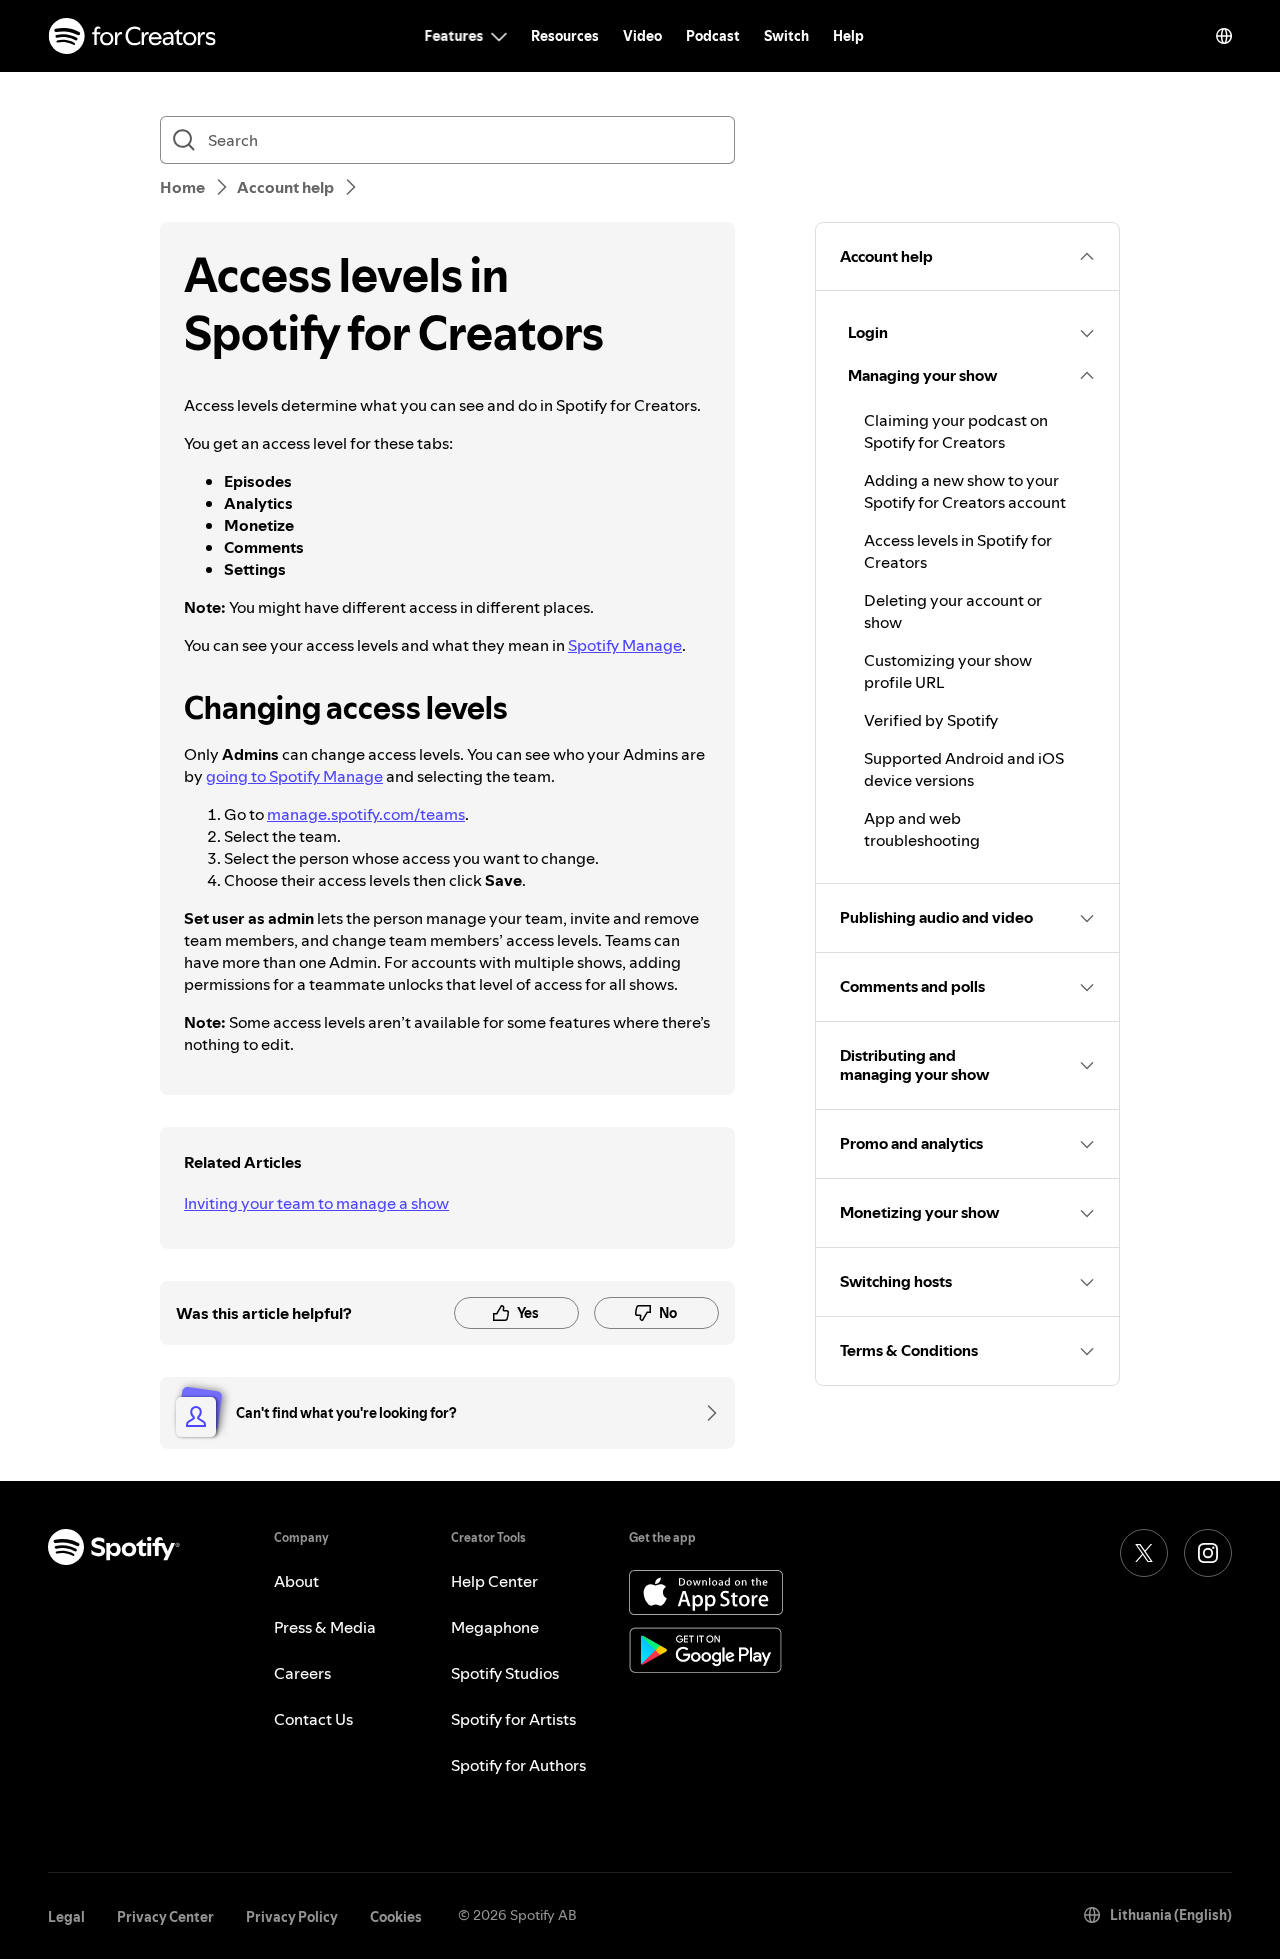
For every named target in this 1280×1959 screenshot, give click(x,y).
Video (642, 36)
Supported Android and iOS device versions (964, 769)
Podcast (713, 36)
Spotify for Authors (518, 1765)
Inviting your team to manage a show (316, 1203)
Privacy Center (165, 1917)
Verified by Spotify (931, 720)
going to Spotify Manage (294, 776)
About (296, 1581)
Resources (565, 36)
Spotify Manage (625, 645)
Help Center (494, 1581)
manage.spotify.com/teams (366, 814)
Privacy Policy (292, 1917)
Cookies (396, 1917)
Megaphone (495, 1627)
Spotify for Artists (513, 1719)
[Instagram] (1208, 1553)
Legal (66, 1917)
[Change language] (1224, 36)
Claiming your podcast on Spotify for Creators (956, 431)
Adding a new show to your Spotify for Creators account (965, 491)
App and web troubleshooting (922, 829)
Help (848, 36)
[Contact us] (705, 1413)
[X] (1144, 1553)
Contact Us (313, 1719)
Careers (302, 1673)
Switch (786, 36)
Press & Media (325, 1627)
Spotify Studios (505, 1673)
